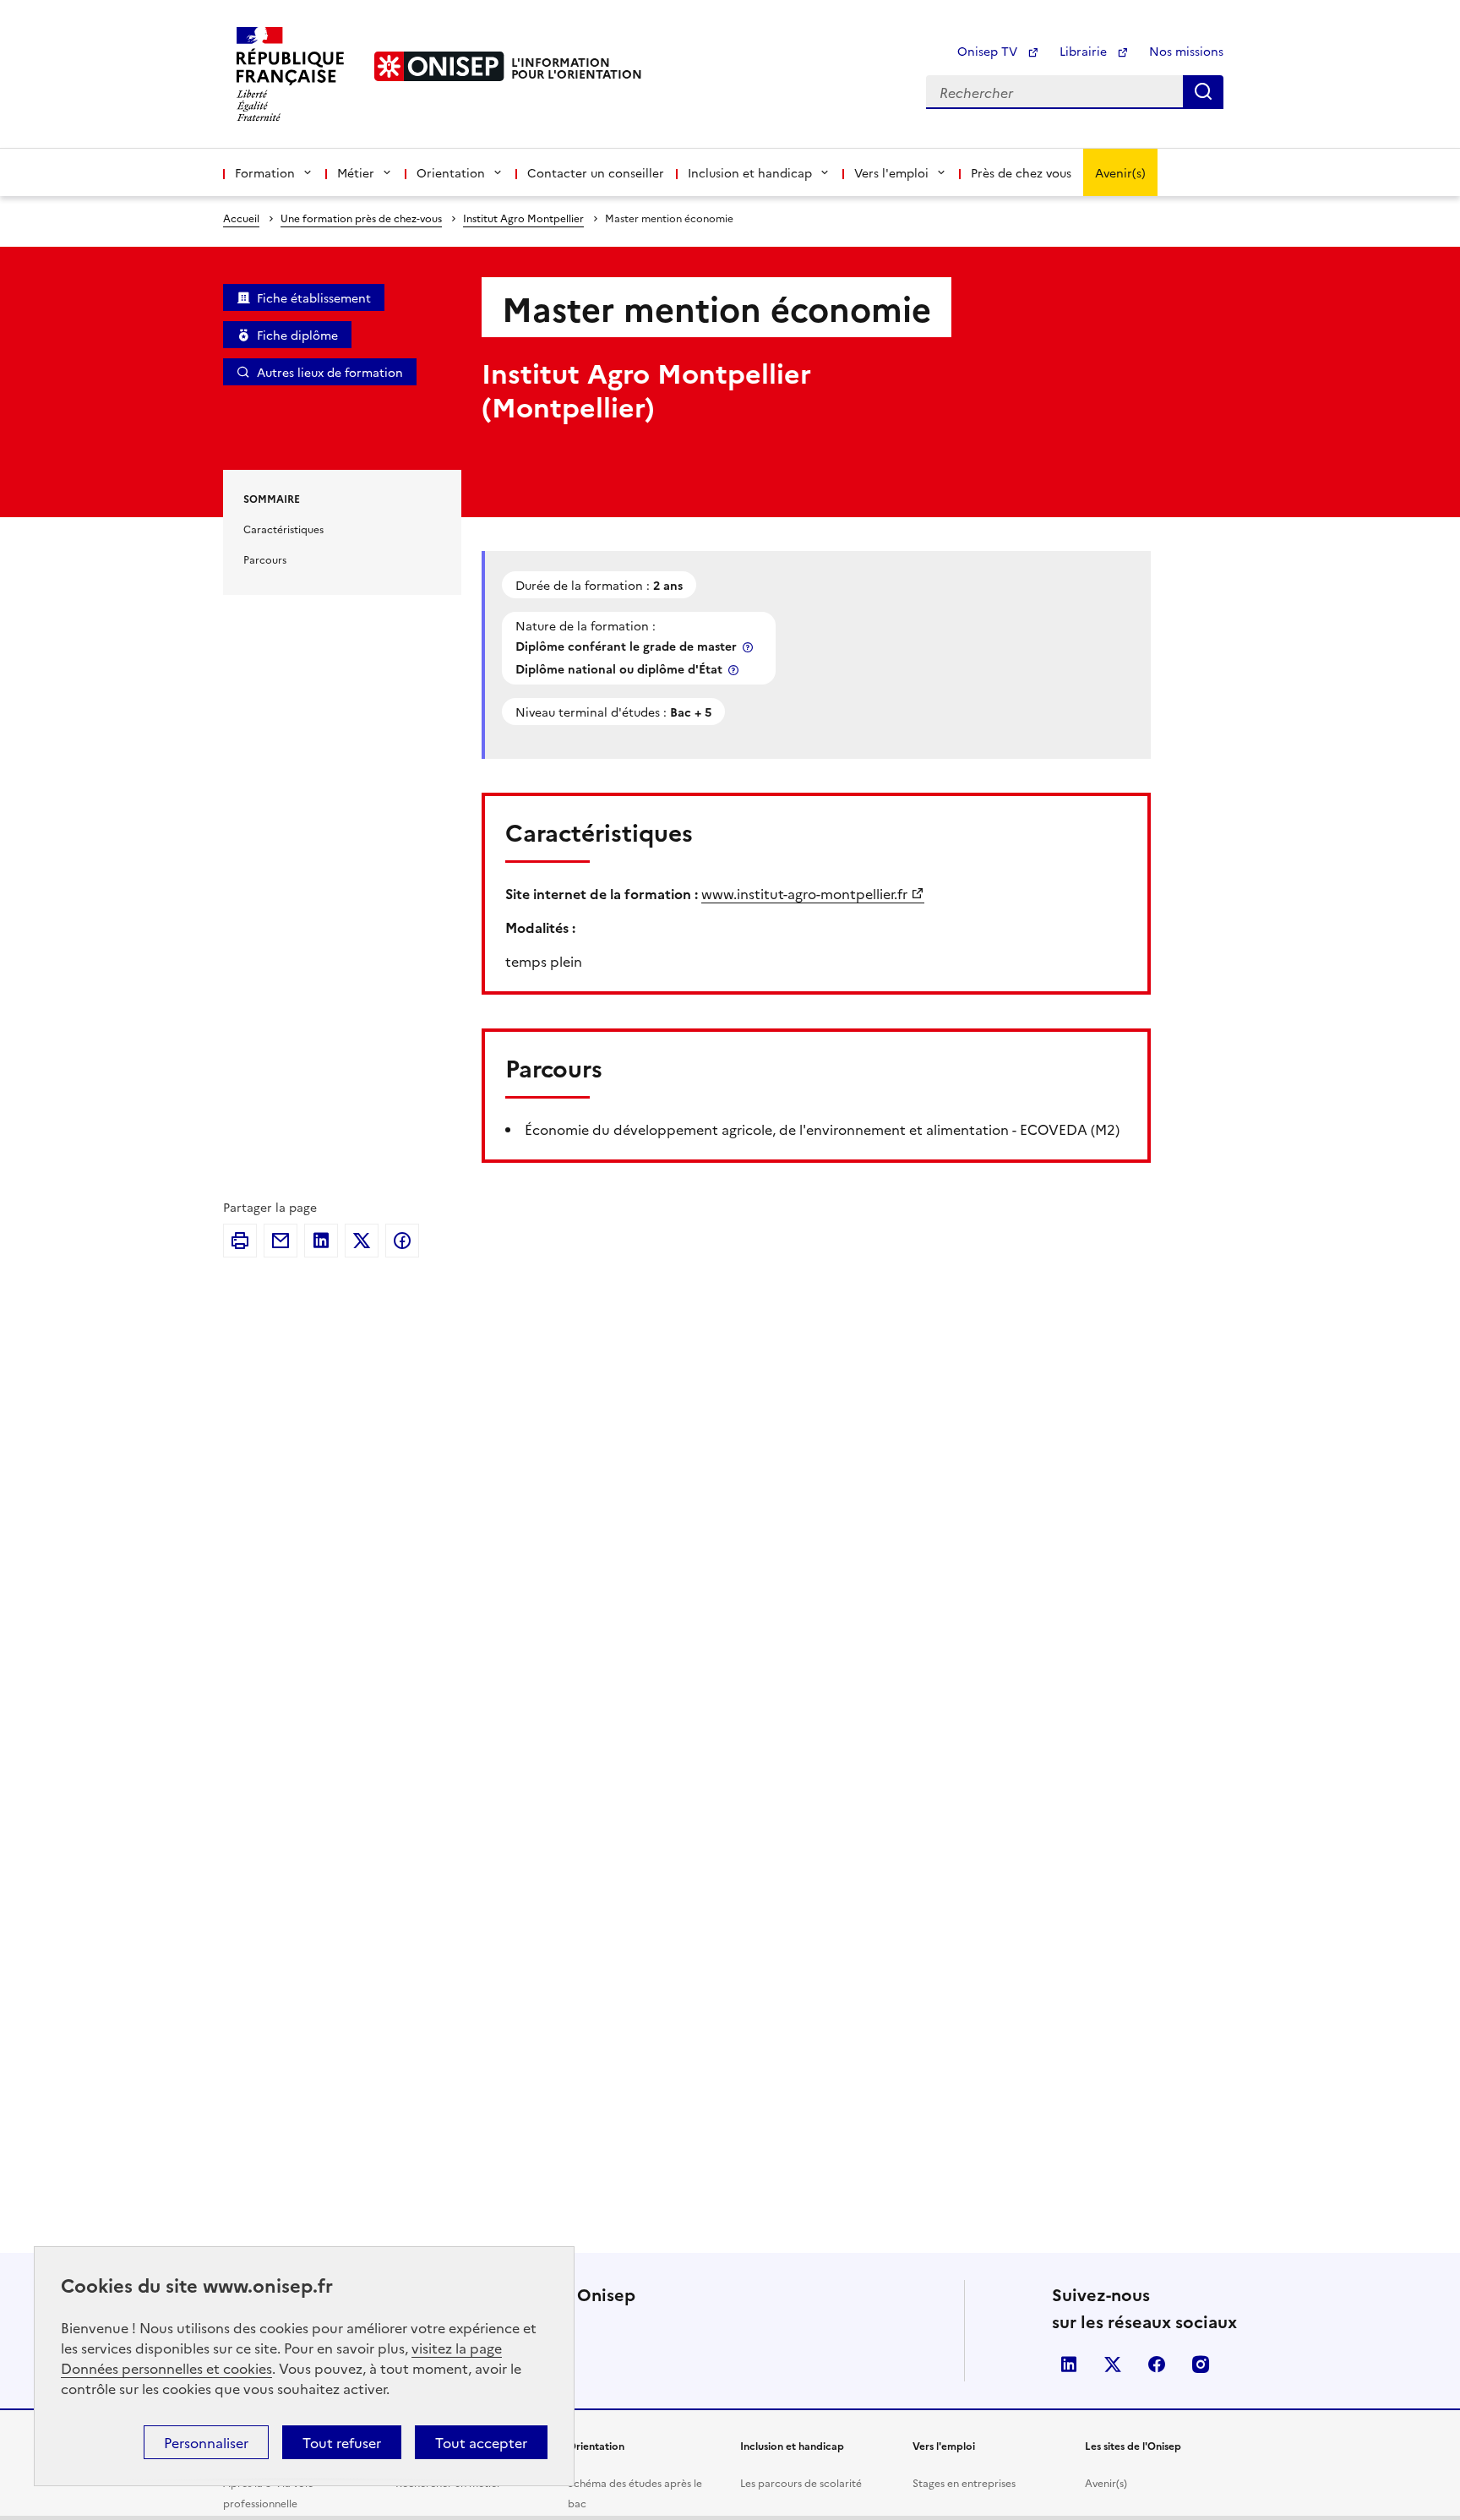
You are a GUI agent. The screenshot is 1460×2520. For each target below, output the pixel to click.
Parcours (265, 559)
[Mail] (281, 1241)
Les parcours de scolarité (801, 2482)
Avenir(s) (1120, 172)
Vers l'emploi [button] (891, 172)
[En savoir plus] (749, 647)
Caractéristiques (283, 529)
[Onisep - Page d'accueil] (439, 66)
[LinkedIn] (321, 1241)
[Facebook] (402, 1241)
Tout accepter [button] (481, 2442)
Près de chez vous (1021, 172)
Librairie (1085, 51)
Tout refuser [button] (342, 2442)
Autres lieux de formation (330, 372)
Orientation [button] (451, 172)
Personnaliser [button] (206, 2442)
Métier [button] (356, 172)
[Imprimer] (240, 1241)
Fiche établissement (314, 297)
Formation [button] (265, 172)
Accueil (241, 218)
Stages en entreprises (964, 2482)
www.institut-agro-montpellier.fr (804, 893)
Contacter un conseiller (596, 172)
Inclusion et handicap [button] (750, 172)
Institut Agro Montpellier (523, 218)
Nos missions (1186, 51)
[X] (362, 1241)
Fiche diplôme (297, 335)
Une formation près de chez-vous (361, 218)
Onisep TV (989, 51)
